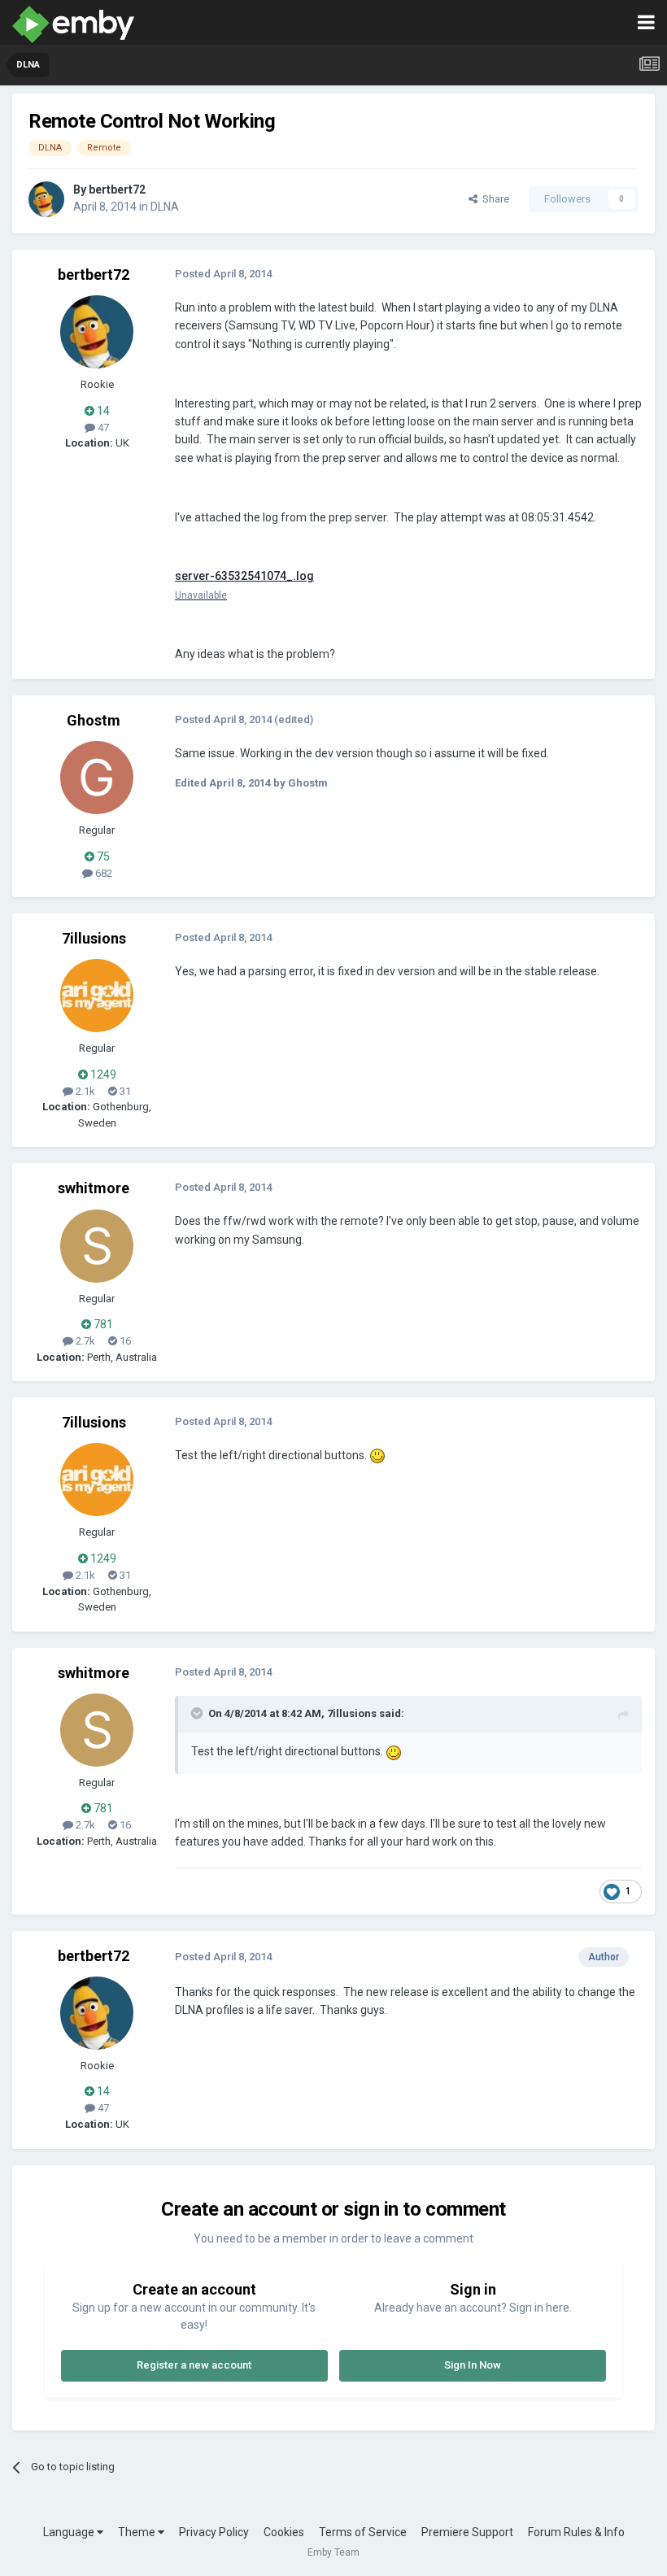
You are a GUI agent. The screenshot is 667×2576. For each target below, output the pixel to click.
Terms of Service (363, 2532)
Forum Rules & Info (576, 2532)
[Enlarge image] (377, 1455)
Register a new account (194, 2365)
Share (493, 199)
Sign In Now (473, 2365)
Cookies (284, 2532)
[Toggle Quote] (198, 1713)
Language (70, 2532)
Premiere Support (467, 2532)
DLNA (165, 207)
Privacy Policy (214, 2532)
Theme (138, 2532)
